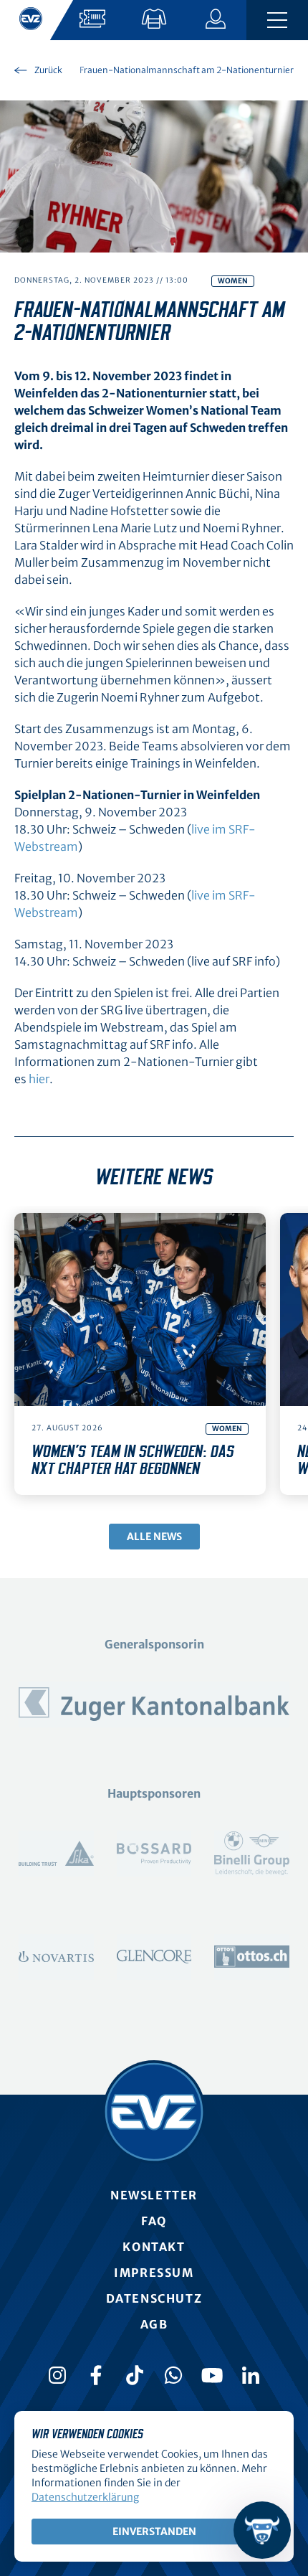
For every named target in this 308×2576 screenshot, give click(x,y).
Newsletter (154, 2195)
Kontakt (154, 2247)
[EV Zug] (154, 2112)
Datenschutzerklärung (85, 2497)
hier (39, 1079)
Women (233, 281)
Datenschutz (154, 2298)
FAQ (154, 2221)
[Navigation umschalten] (277, 20)
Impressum (154, 2273)
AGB (154, 2324)
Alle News (154, 1537)
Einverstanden (154, 2532)
